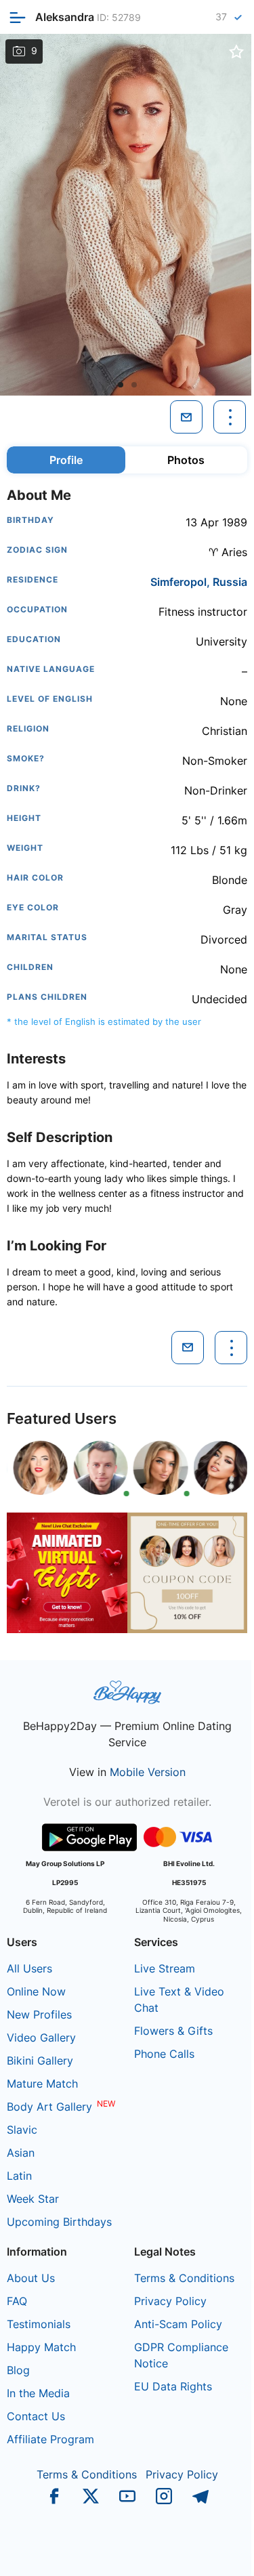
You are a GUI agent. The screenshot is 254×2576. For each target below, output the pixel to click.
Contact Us (36, 2416)
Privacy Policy (170, 2301)
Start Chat (210, 2552)
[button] (121, 385)
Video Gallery (41, 2037)
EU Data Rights (173, 2386)
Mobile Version (148, 1772)
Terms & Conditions (184, 2278)
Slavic (22, 2130)
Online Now (36, 1991)
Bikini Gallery (40, 2061)
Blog (18, 2370)
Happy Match (41, 2347)
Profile (66, 460)
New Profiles (39, 2014)
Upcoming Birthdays (59, 2222)
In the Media (38, 2393)
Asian (21, 2153)
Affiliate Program (50, 2439)
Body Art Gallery (49, 2107)
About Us (31, 2278)
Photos (186, 460)
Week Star (33, 2199)
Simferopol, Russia (199, 582)
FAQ (17, 2301)
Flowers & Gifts (173, 2031)
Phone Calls (164, 2054)
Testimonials (39, 2324)
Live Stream (165, 1968)
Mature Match (42, 2084)
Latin (19, 2176)
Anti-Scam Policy (178, 2324)
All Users (29, 1968)
